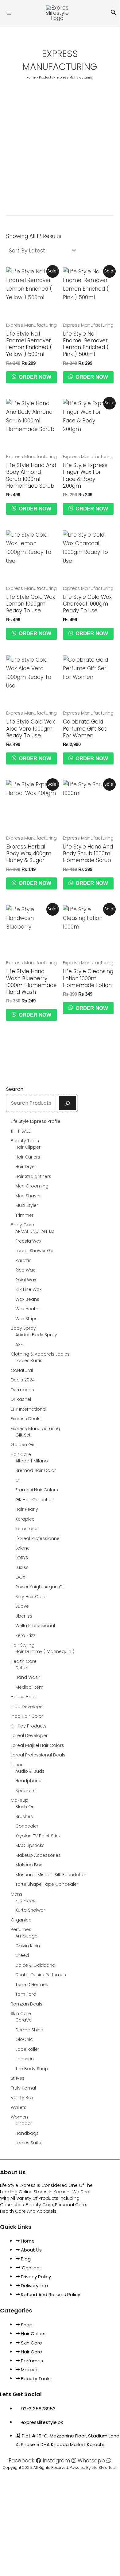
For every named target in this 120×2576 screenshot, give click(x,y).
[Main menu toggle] (9, 13)
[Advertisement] (60, 145)
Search (15, 1089)
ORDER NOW (34, 377)
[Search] (68, 1103)
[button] (114, 13)
